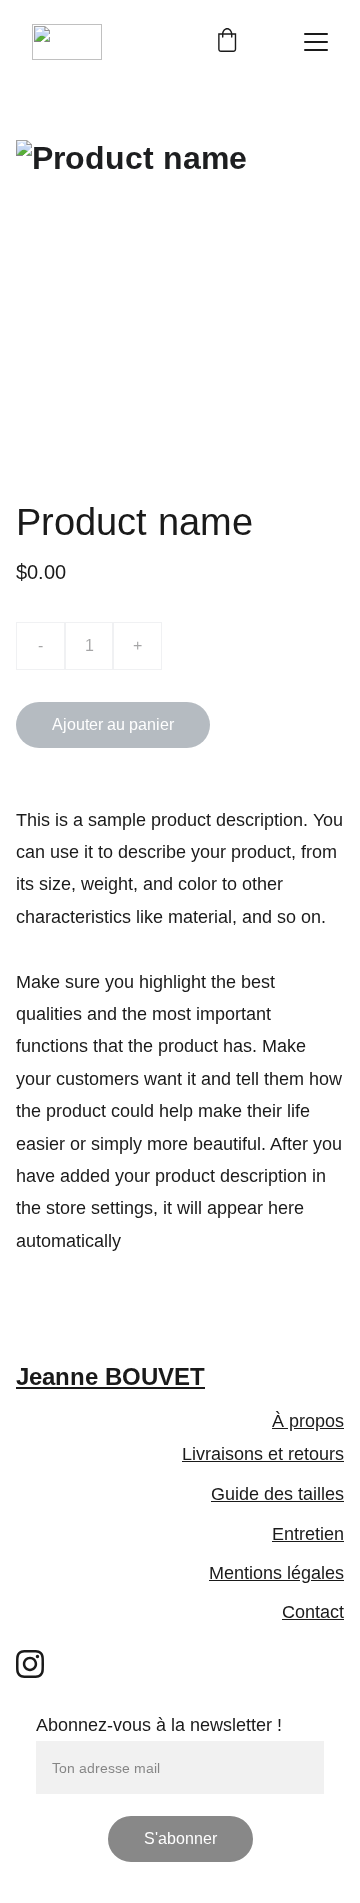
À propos (308, 1421)
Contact (313, 1612)
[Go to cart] (227, 42)
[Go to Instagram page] (30, 1664)
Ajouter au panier (113, 724)
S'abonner (180, 1838)
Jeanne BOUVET (110, 1376)
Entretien (308, 1534)
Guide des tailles (277, 1494)
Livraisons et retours (263, 1454)
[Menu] (316, 42)
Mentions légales (276, 1573)
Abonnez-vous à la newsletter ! (159, 1725)
